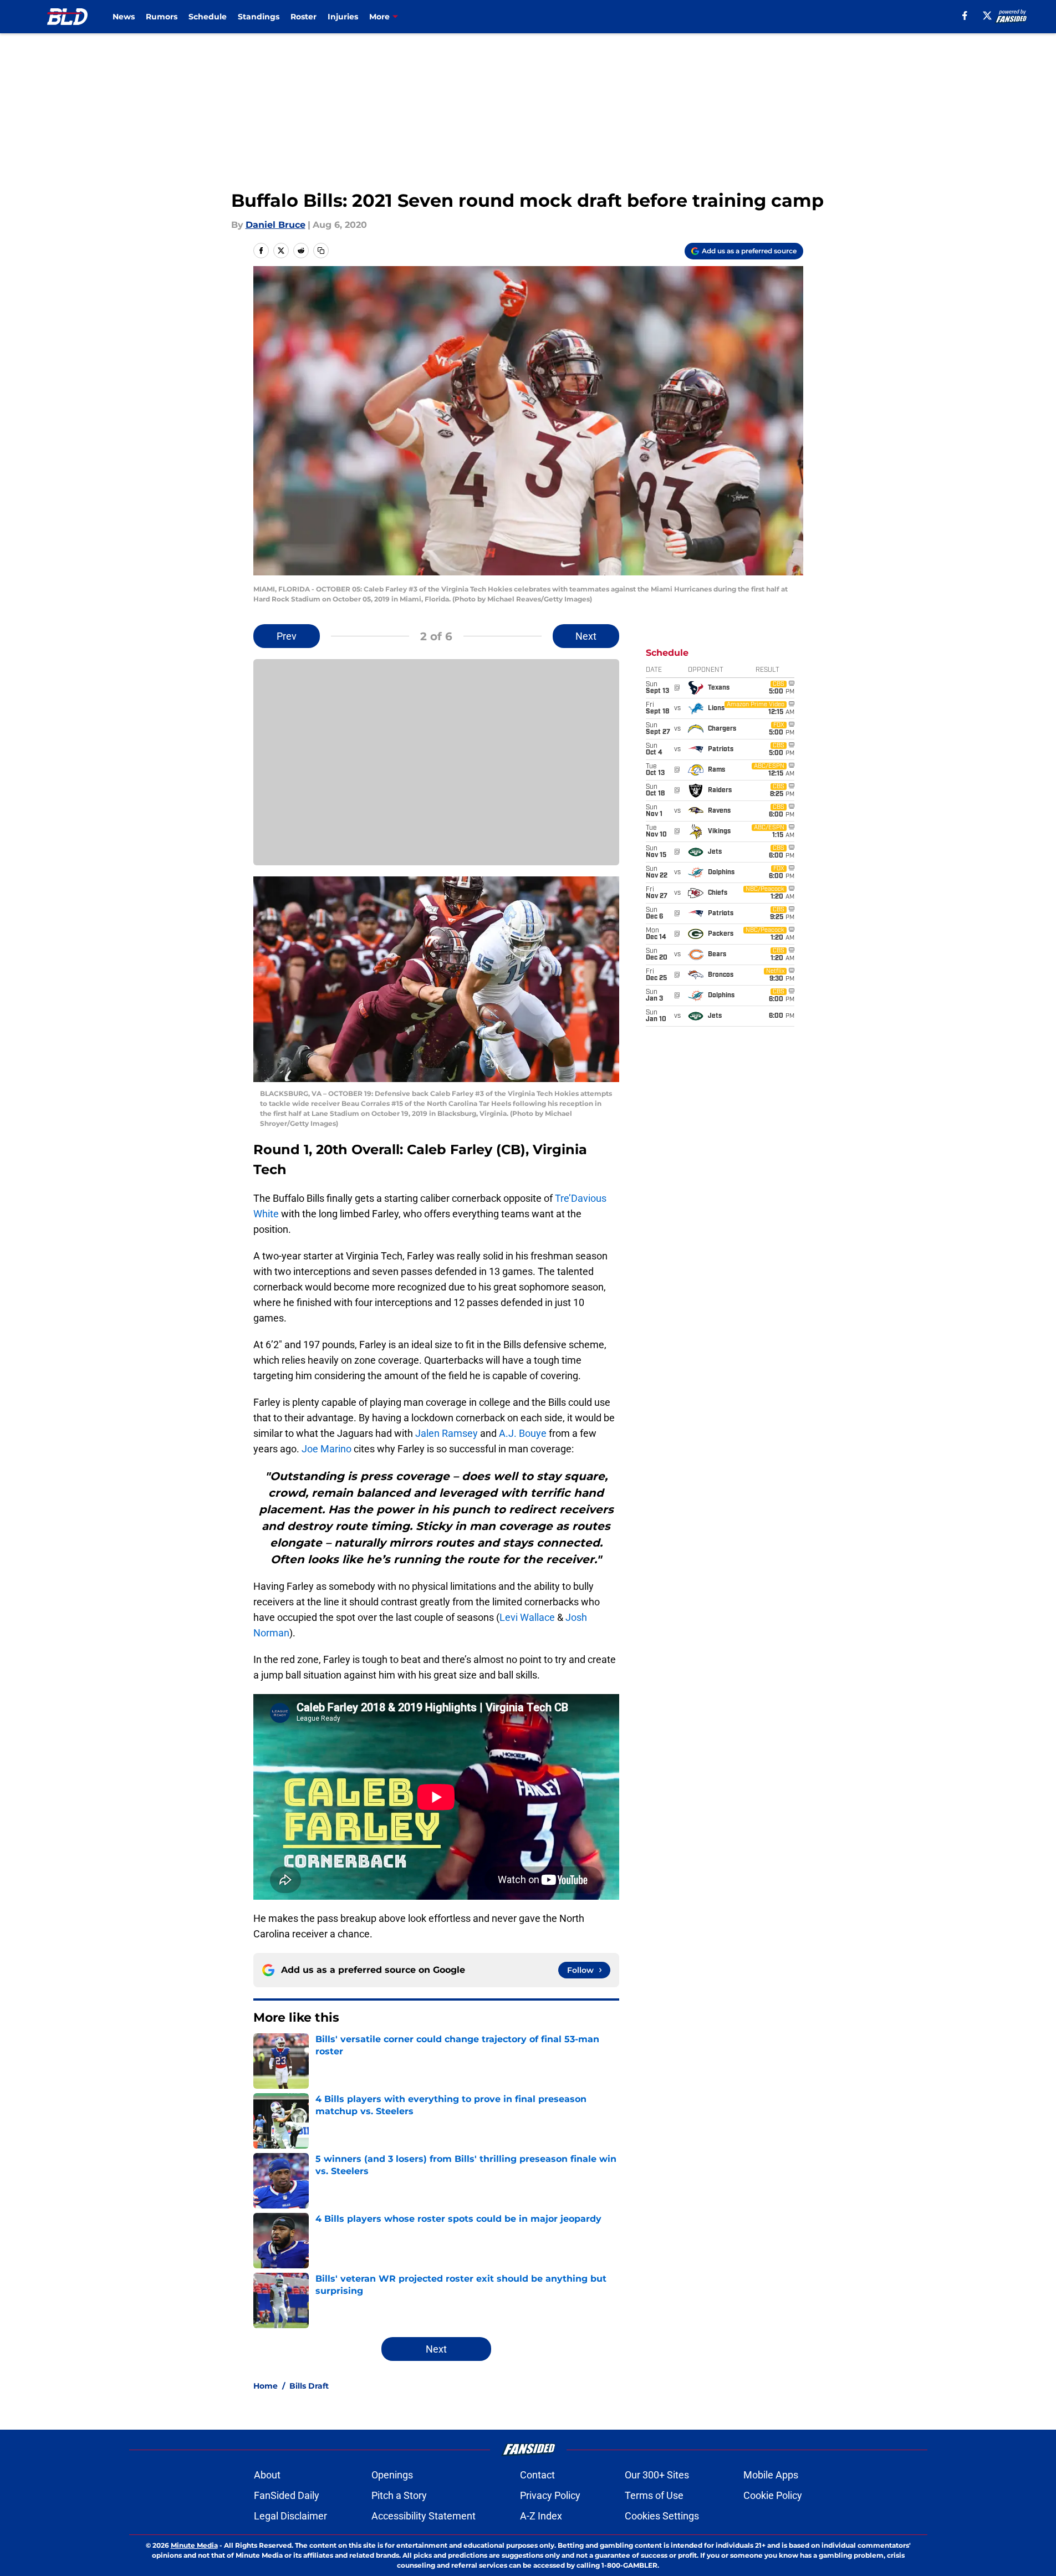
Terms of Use (654, 2495)
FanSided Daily (287, 2495)
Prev (287, 636)
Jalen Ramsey (447, 1433)
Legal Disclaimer (290, 2516)
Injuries (343, 17)
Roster (303, 17)
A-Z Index (541, 2516)
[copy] (321, 251)
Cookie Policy (773, 2495)
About (267, 2475)
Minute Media (194, 2545)
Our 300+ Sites (657, 2475)
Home (266, 2386)
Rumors (162, 17)
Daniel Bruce (276, 225)
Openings (392, 2475)
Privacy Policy (550, 2495)
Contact (537, 2475)
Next (586, 636)
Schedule (208, 17)
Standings (259, 17)
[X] (987, 16)
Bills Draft (309, 2386)
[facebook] (965, 16)
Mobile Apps (771, 2475)
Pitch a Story (399, 2495)
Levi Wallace (527, 1617)
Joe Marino (327, 1449)
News (124, 17)
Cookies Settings (662, 2516)
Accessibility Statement (424, 2516)
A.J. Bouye (523, 1433)
